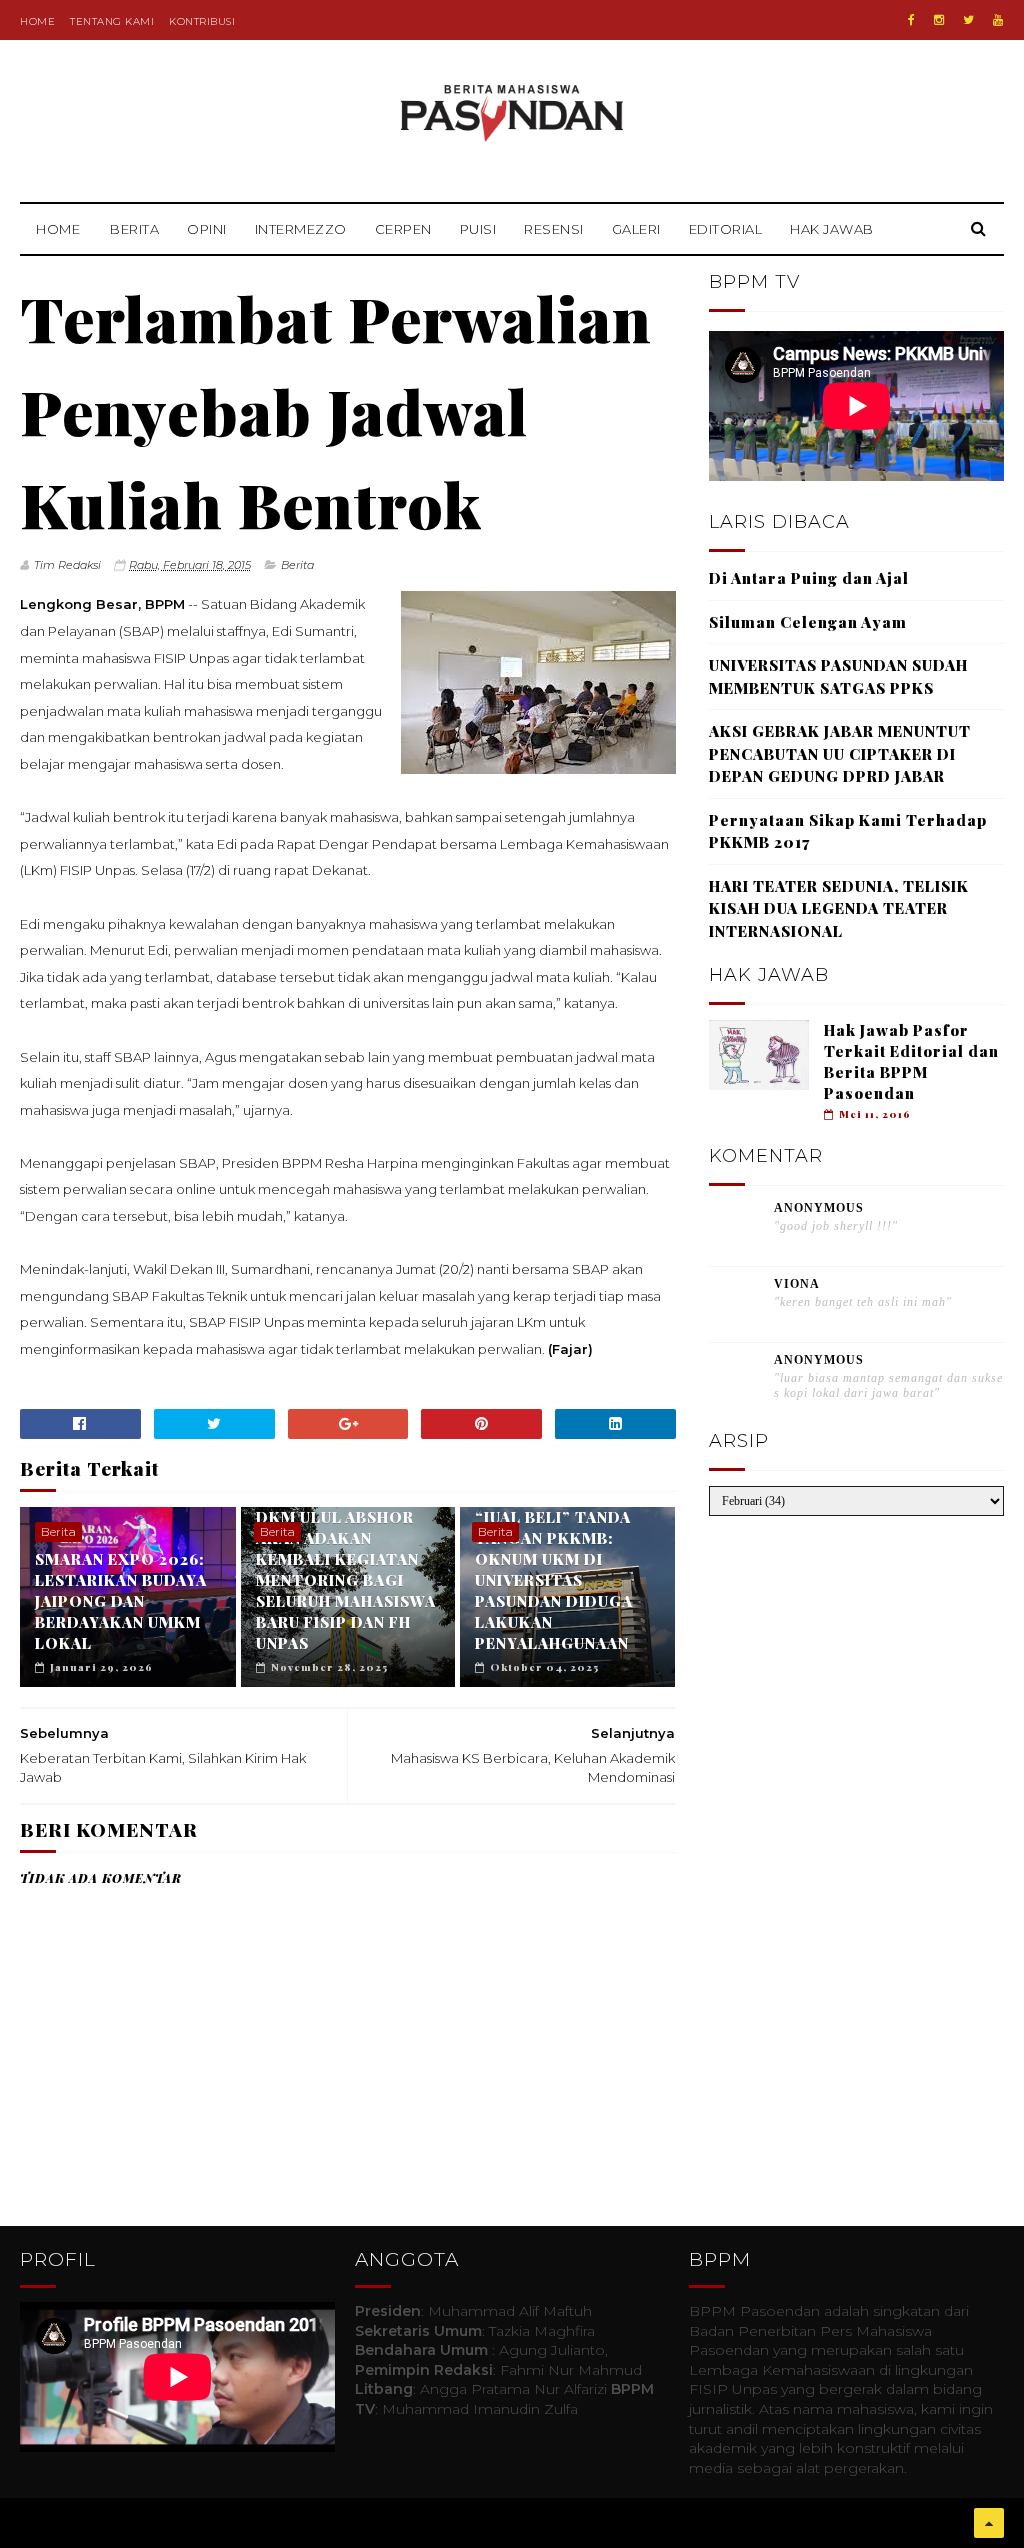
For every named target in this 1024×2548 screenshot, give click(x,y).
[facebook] (911, 20)
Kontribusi (202, 21)
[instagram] (939, 20)
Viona (797, 1284)
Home (37, 21)
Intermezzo (301, 229)
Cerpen (403, 229)
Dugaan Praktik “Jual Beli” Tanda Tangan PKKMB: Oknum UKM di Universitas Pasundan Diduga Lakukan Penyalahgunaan (554, 1569)
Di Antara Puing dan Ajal (809, 578)
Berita (134, 229)
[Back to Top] (989, 2523)
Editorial (726, 229)
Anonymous (819, 1208)
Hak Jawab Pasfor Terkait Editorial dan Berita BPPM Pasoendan (911, 1061)
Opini (207, 229)
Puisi (478, 229)
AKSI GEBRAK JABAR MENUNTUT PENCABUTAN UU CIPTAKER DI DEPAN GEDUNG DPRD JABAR (840, 753)
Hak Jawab (832, 229)
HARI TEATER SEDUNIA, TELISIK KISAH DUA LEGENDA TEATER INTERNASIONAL (839, 908)
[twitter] (968, 20)
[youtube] (998, 20)
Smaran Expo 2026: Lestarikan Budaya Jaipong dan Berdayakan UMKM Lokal (121, 1601)
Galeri (636, 229)
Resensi (554, 229)
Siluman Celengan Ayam (808, 622)
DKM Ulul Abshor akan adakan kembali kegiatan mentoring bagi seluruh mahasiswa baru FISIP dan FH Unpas (346, 1580)
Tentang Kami (112, 21)
